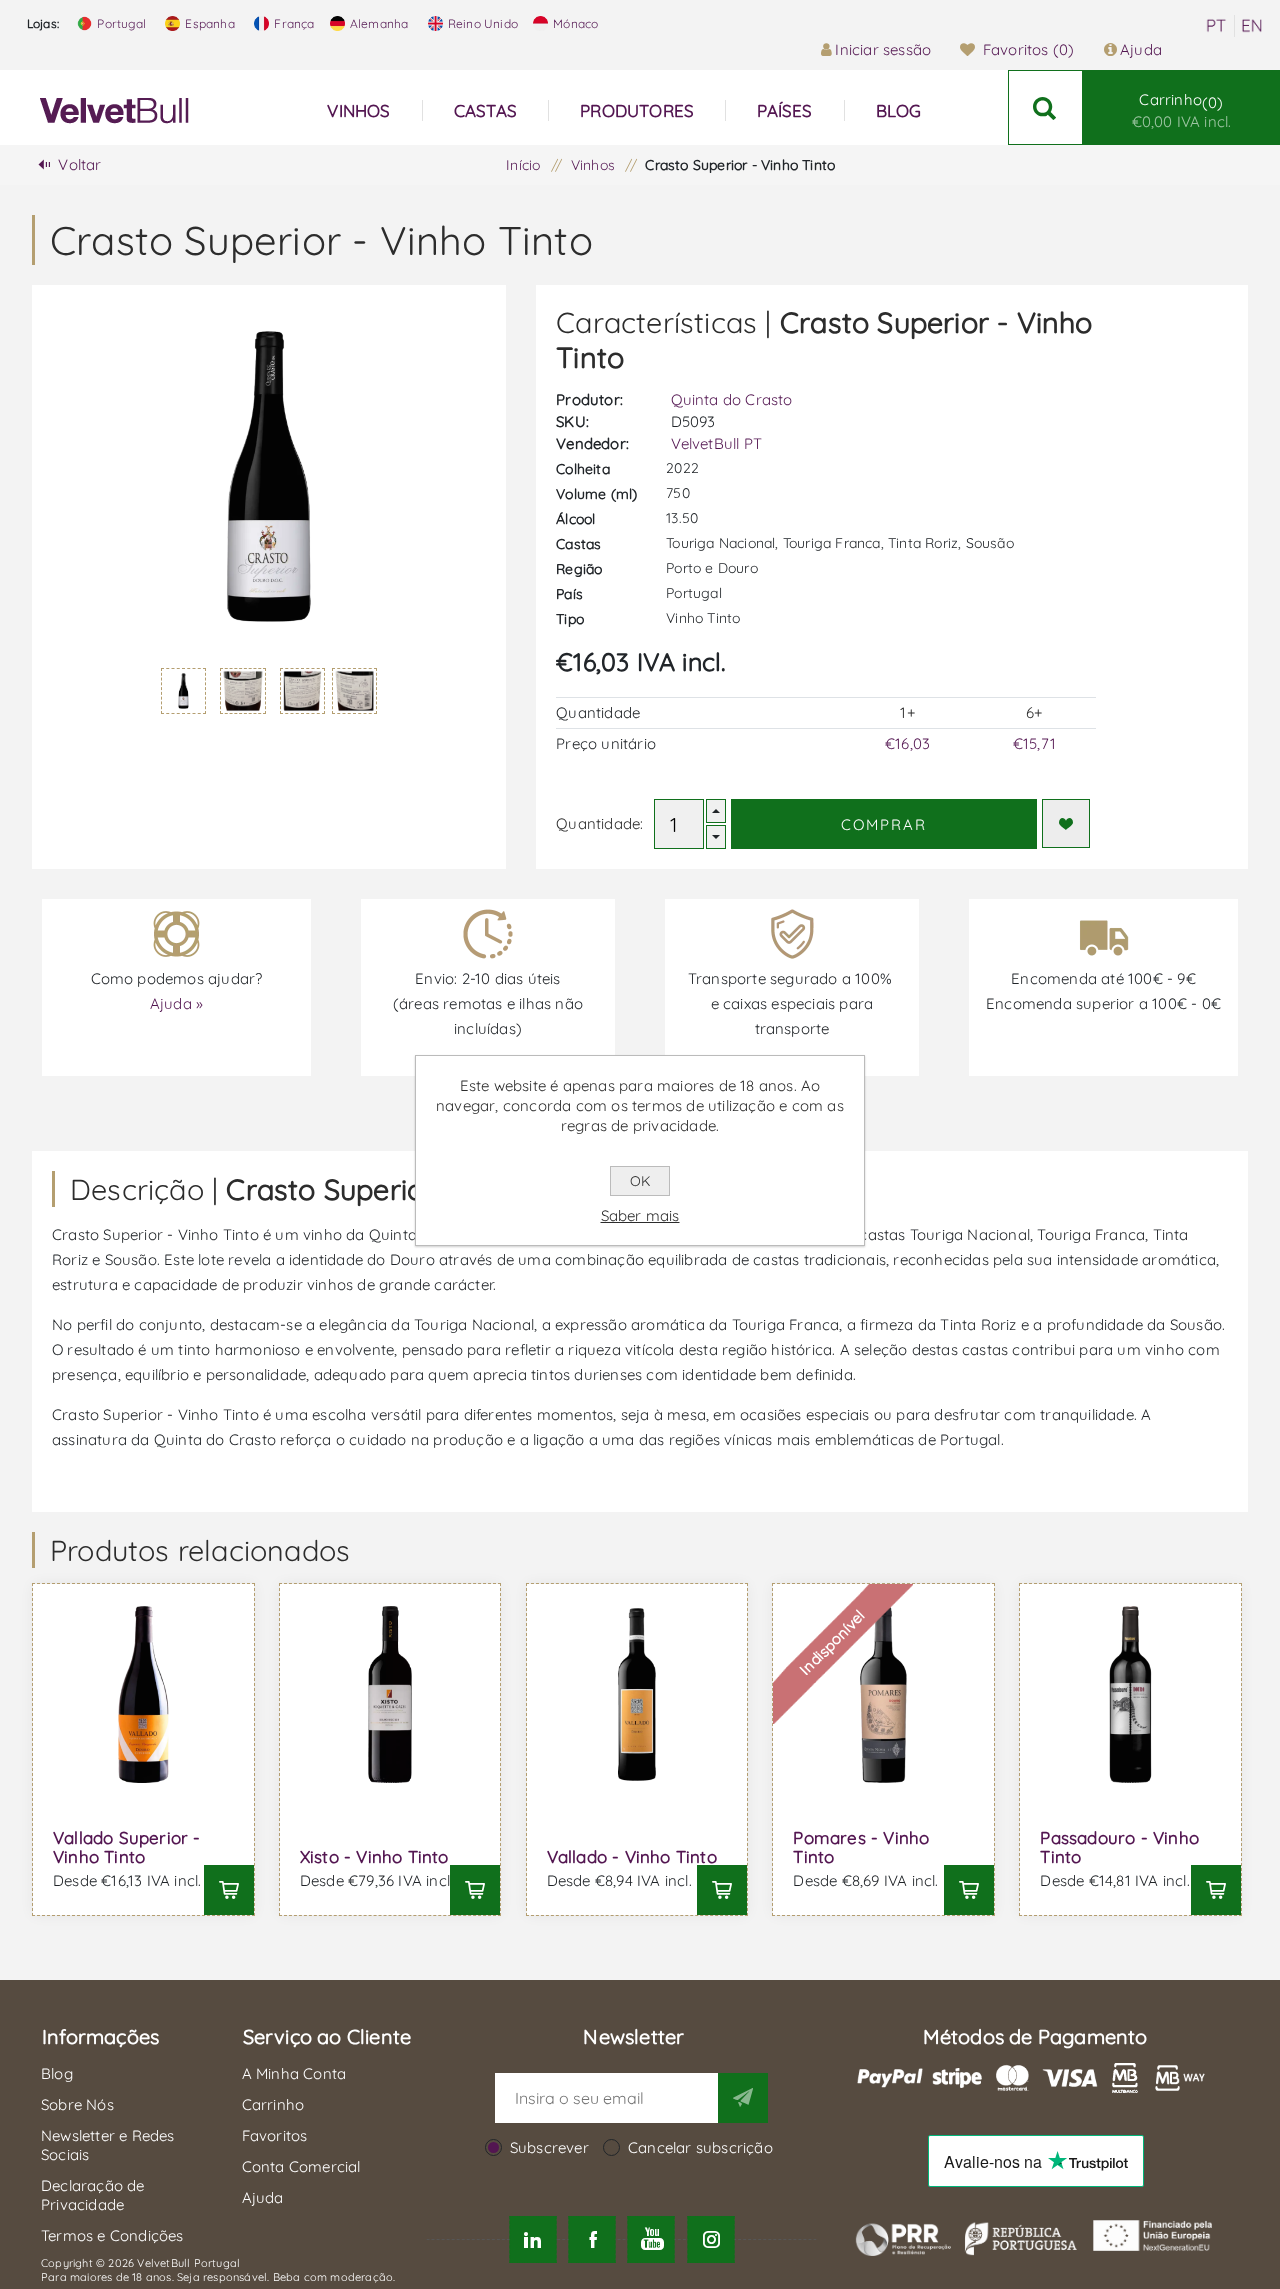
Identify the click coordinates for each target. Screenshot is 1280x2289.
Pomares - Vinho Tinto (861, 1847)
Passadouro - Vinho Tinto (1119, 1847)
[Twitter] (532, 2239)
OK (640, 1181)
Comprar (884, 824)
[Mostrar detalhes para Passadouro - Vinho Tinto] (1130, 1694)
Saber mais (640, 1215)
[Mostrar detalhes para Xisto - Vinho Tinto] (390, 1694)
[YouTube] (651, 2239)
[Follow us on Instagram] (710, 2239)
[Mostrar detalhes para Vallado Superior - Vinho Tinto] (143, 1694)
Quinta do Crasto (732, 399)
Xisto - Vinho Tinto (374, 1856)
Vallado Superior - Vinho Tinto (127, 1847)
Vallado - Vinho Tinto (632, 1856)
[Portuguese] (1216, 26)
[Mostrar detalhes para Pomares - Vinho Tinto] (883, 1694)
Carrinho (1182, 110)
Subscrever (549, 2147)
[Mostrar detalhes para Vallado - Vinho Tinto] (637, 1694)
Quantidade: (599, 823)
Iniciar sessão (883, 49)
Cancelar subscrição (700, 2147)
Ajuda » (176, 1003)
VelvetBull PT (717, 443)
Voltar (79, 164)
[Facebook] (592, 2239)
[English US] (1252, 26)
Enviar (743, 2098)
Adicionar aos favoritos (1066, 823)
